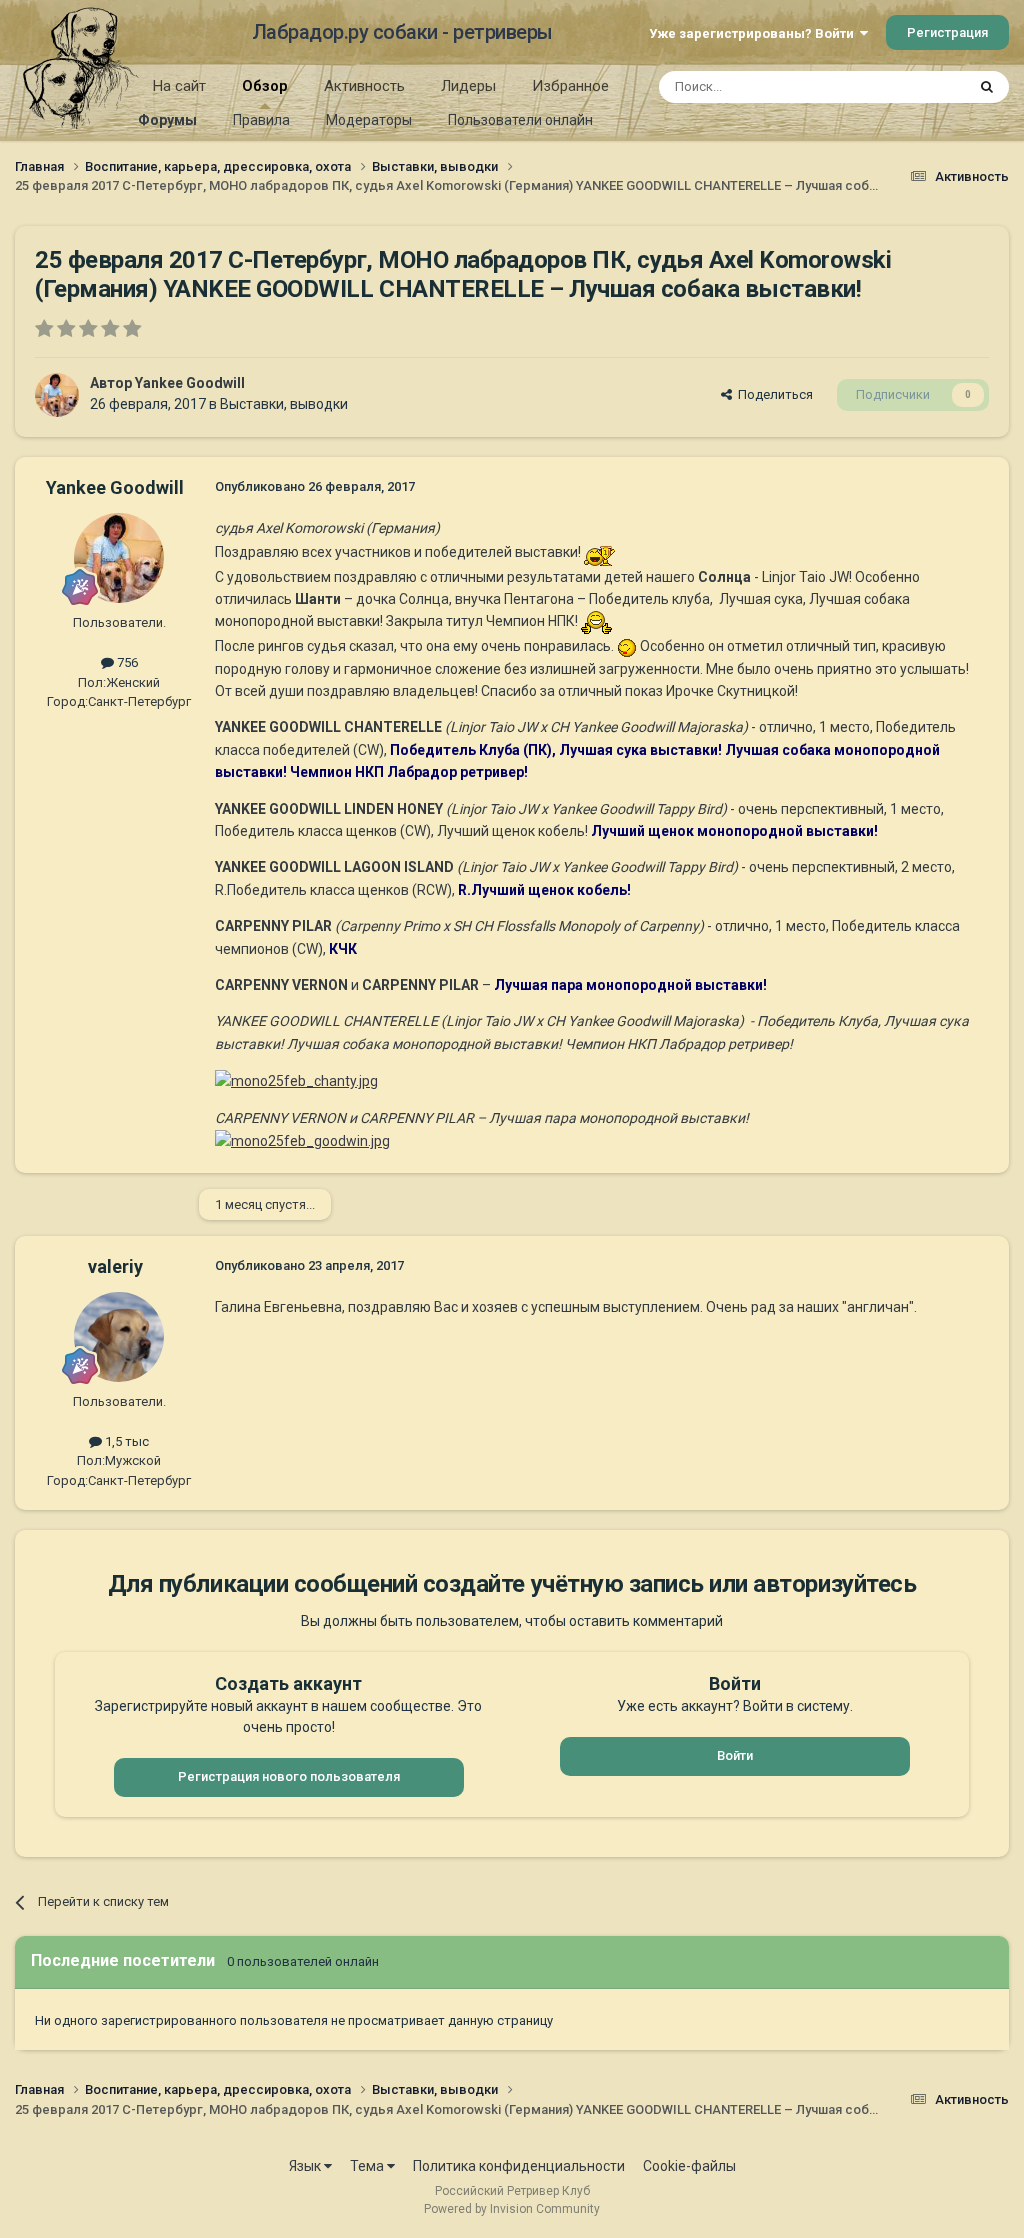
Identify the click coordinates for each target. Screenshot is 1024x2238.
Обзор (265, 86)
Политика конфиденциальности (519, 2166)
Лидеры (468, 86)
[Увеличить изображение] (296, 1080)
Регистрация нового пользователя (289, 1776)
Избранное (570, 86)
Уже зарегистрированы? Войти (754, 33)
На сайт (179, 86)
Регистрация (947, 32)
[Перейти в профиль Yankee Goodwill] (57, 395)
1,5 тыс (125, 1441)
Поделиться (772, 394)
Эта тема (912, 87)
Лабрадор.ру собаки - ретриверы (402, 32)
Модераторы (369, 120)
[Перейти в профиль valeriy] (119, 1337)
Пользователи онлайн (520, 120)
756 (126, 662)
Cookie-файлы (689, 2166)
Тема (368, 2166)
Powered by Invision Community (512, 2209)
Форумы (167, 120)
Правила (261, 120)
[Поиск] (987, 87)
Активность (364, 86)
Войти (735, 1755)
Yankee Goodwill (190, 383)
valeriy (115, 1266)
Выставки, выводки (284, 404)
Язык (306, 2166)
